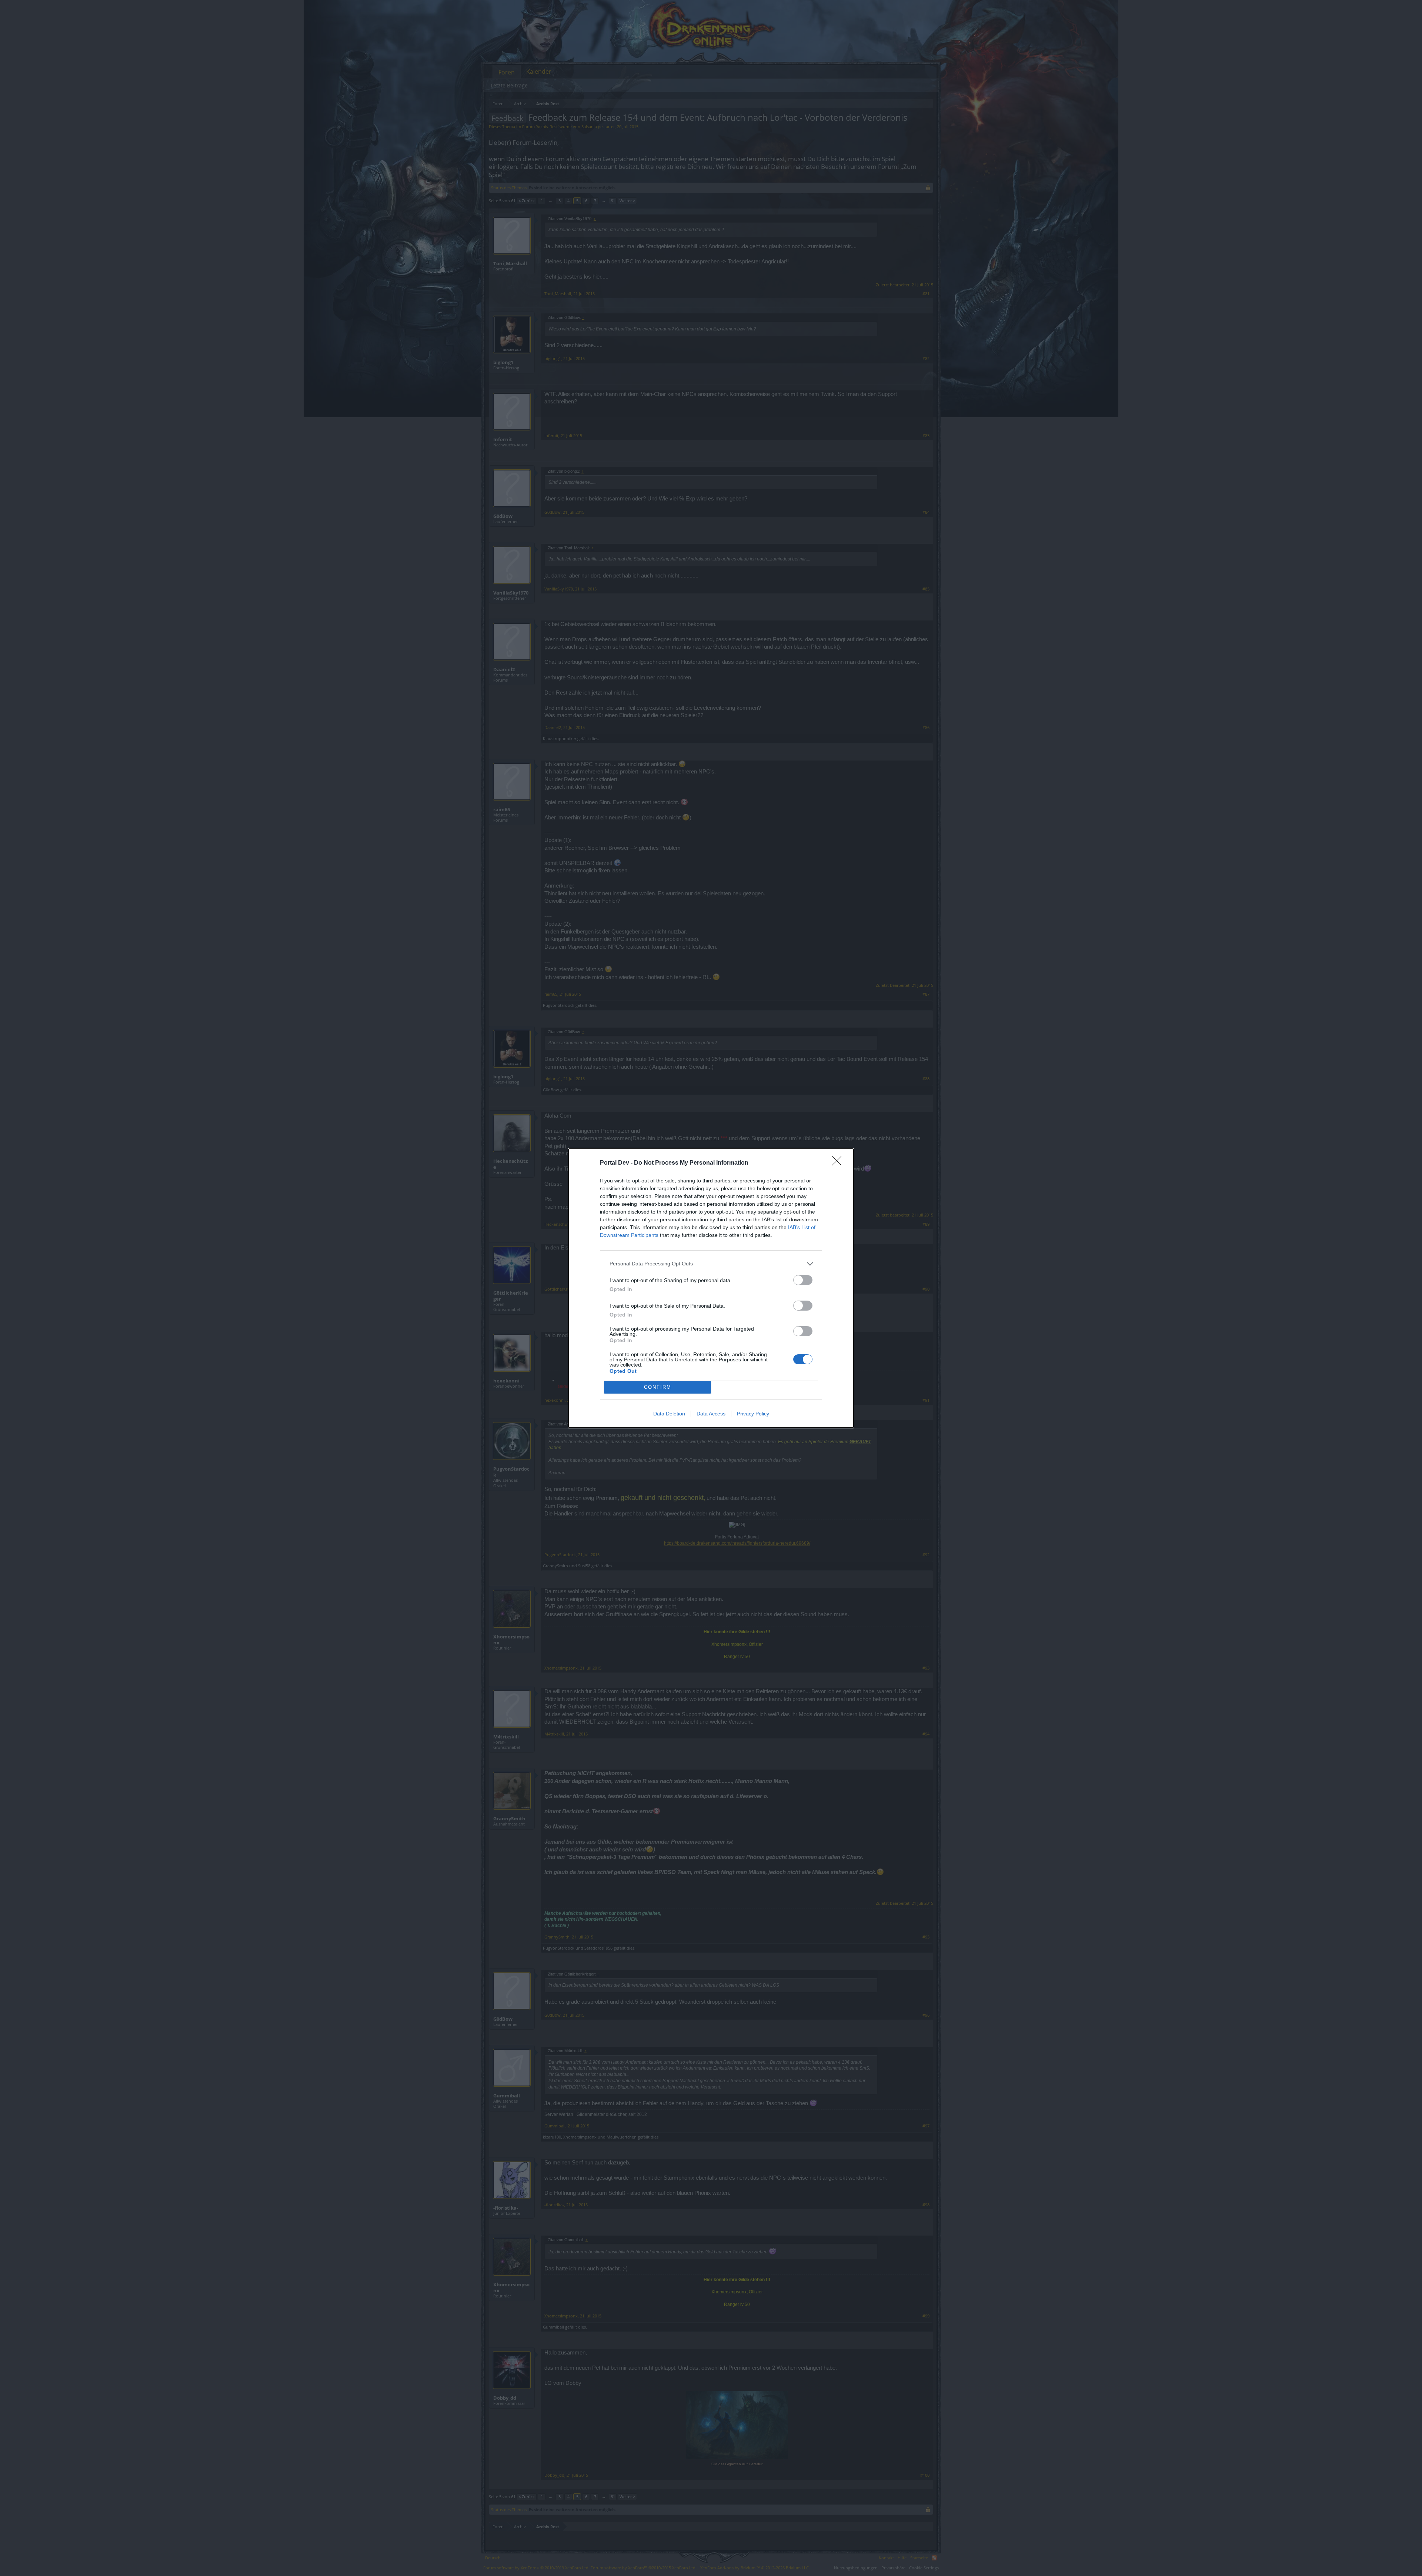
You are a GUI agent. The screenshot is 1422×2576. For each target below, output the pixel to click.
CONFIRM (658, 1387)
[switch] (803, 1280)
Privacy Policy (753, 1414)
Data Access (711, 1414)
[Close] (839, 1163)
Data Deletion (669, 1414)
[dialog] (711, 1288)
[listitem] (711, 1264)
